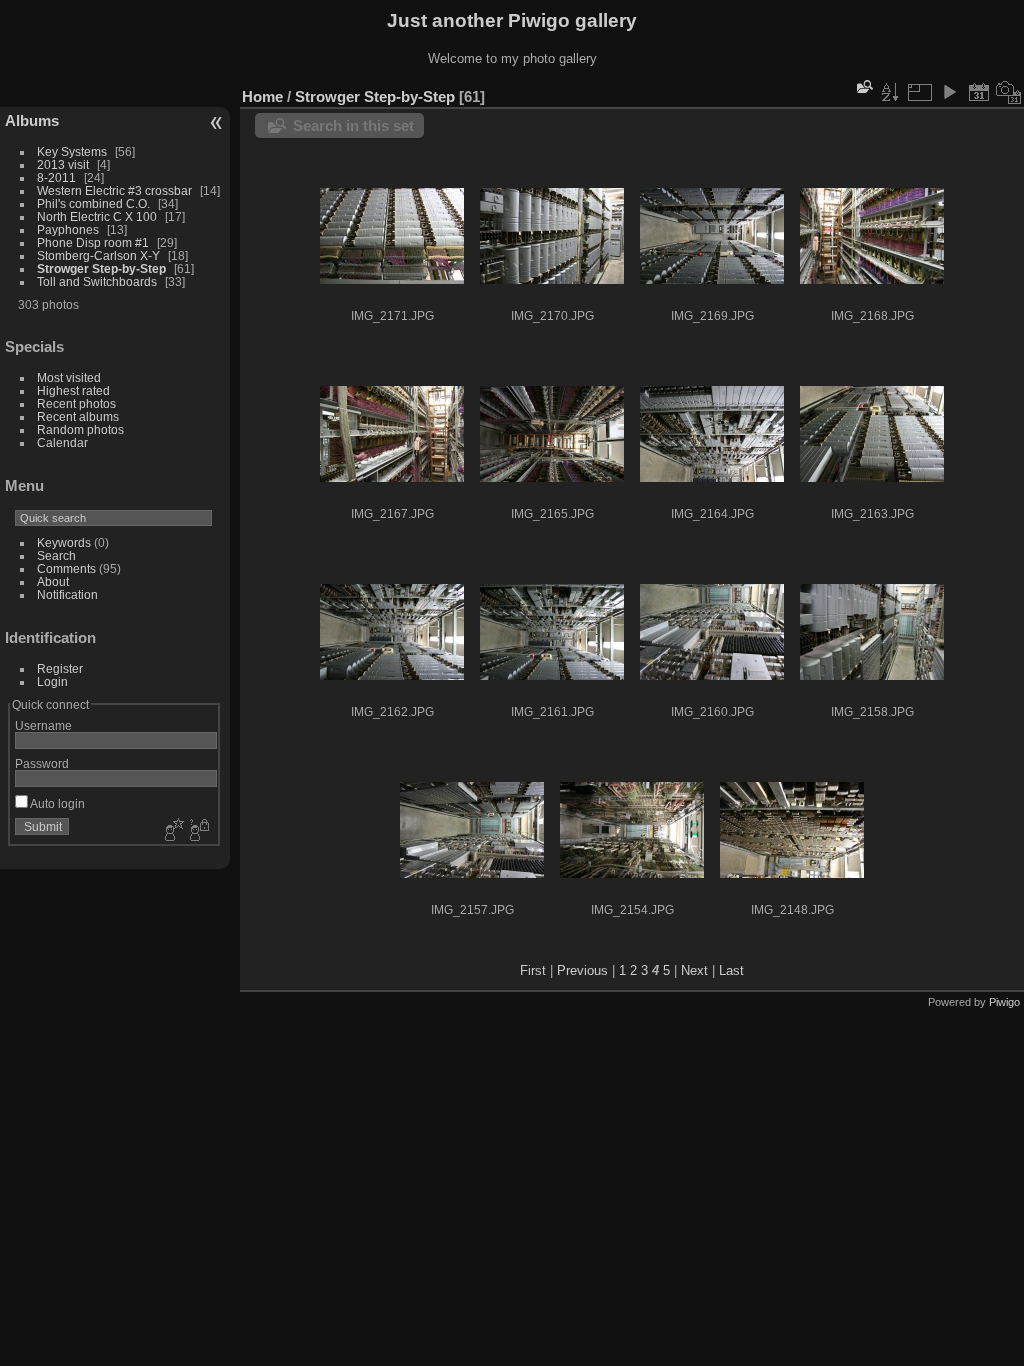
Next (694, 970)
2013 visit (63, 164)
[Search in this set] (863, 86)
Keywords (64, 542)
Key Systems (72, 151)
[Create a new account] (172, 831)
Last (731, 970)
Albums (32, 120)
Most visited (69, 377)
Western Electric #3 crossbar (114, 190)
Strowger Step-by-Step (101, 268)
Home (262, 96)
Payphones (68, 229)
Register (60, 668)
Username (43, 725)
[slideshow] (949, 92)
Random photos (80, 429)
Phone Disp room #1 (93, 242)
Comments (66, 568)
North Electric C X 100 (97, 216)
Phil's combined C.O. (93, 203)
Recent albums (78, 416)
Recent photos (76, 403)
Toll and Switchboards (97, 281)
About (53, 581)
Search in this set (353, 125)
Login (52, 681)
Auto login (56, 803)
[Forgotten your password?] (198, 831)
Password (42, 763)
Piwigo (1004, 1002)
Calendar (62, 442)
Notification (67, 594)
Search (56, 555)
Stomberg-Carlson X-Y (98, 255)
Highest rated (73, 390)
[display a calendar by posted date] (979, 92)
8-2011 (56, 177)
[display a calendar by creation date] (1009, 92)
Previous (582, 970)
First (533, 970)
